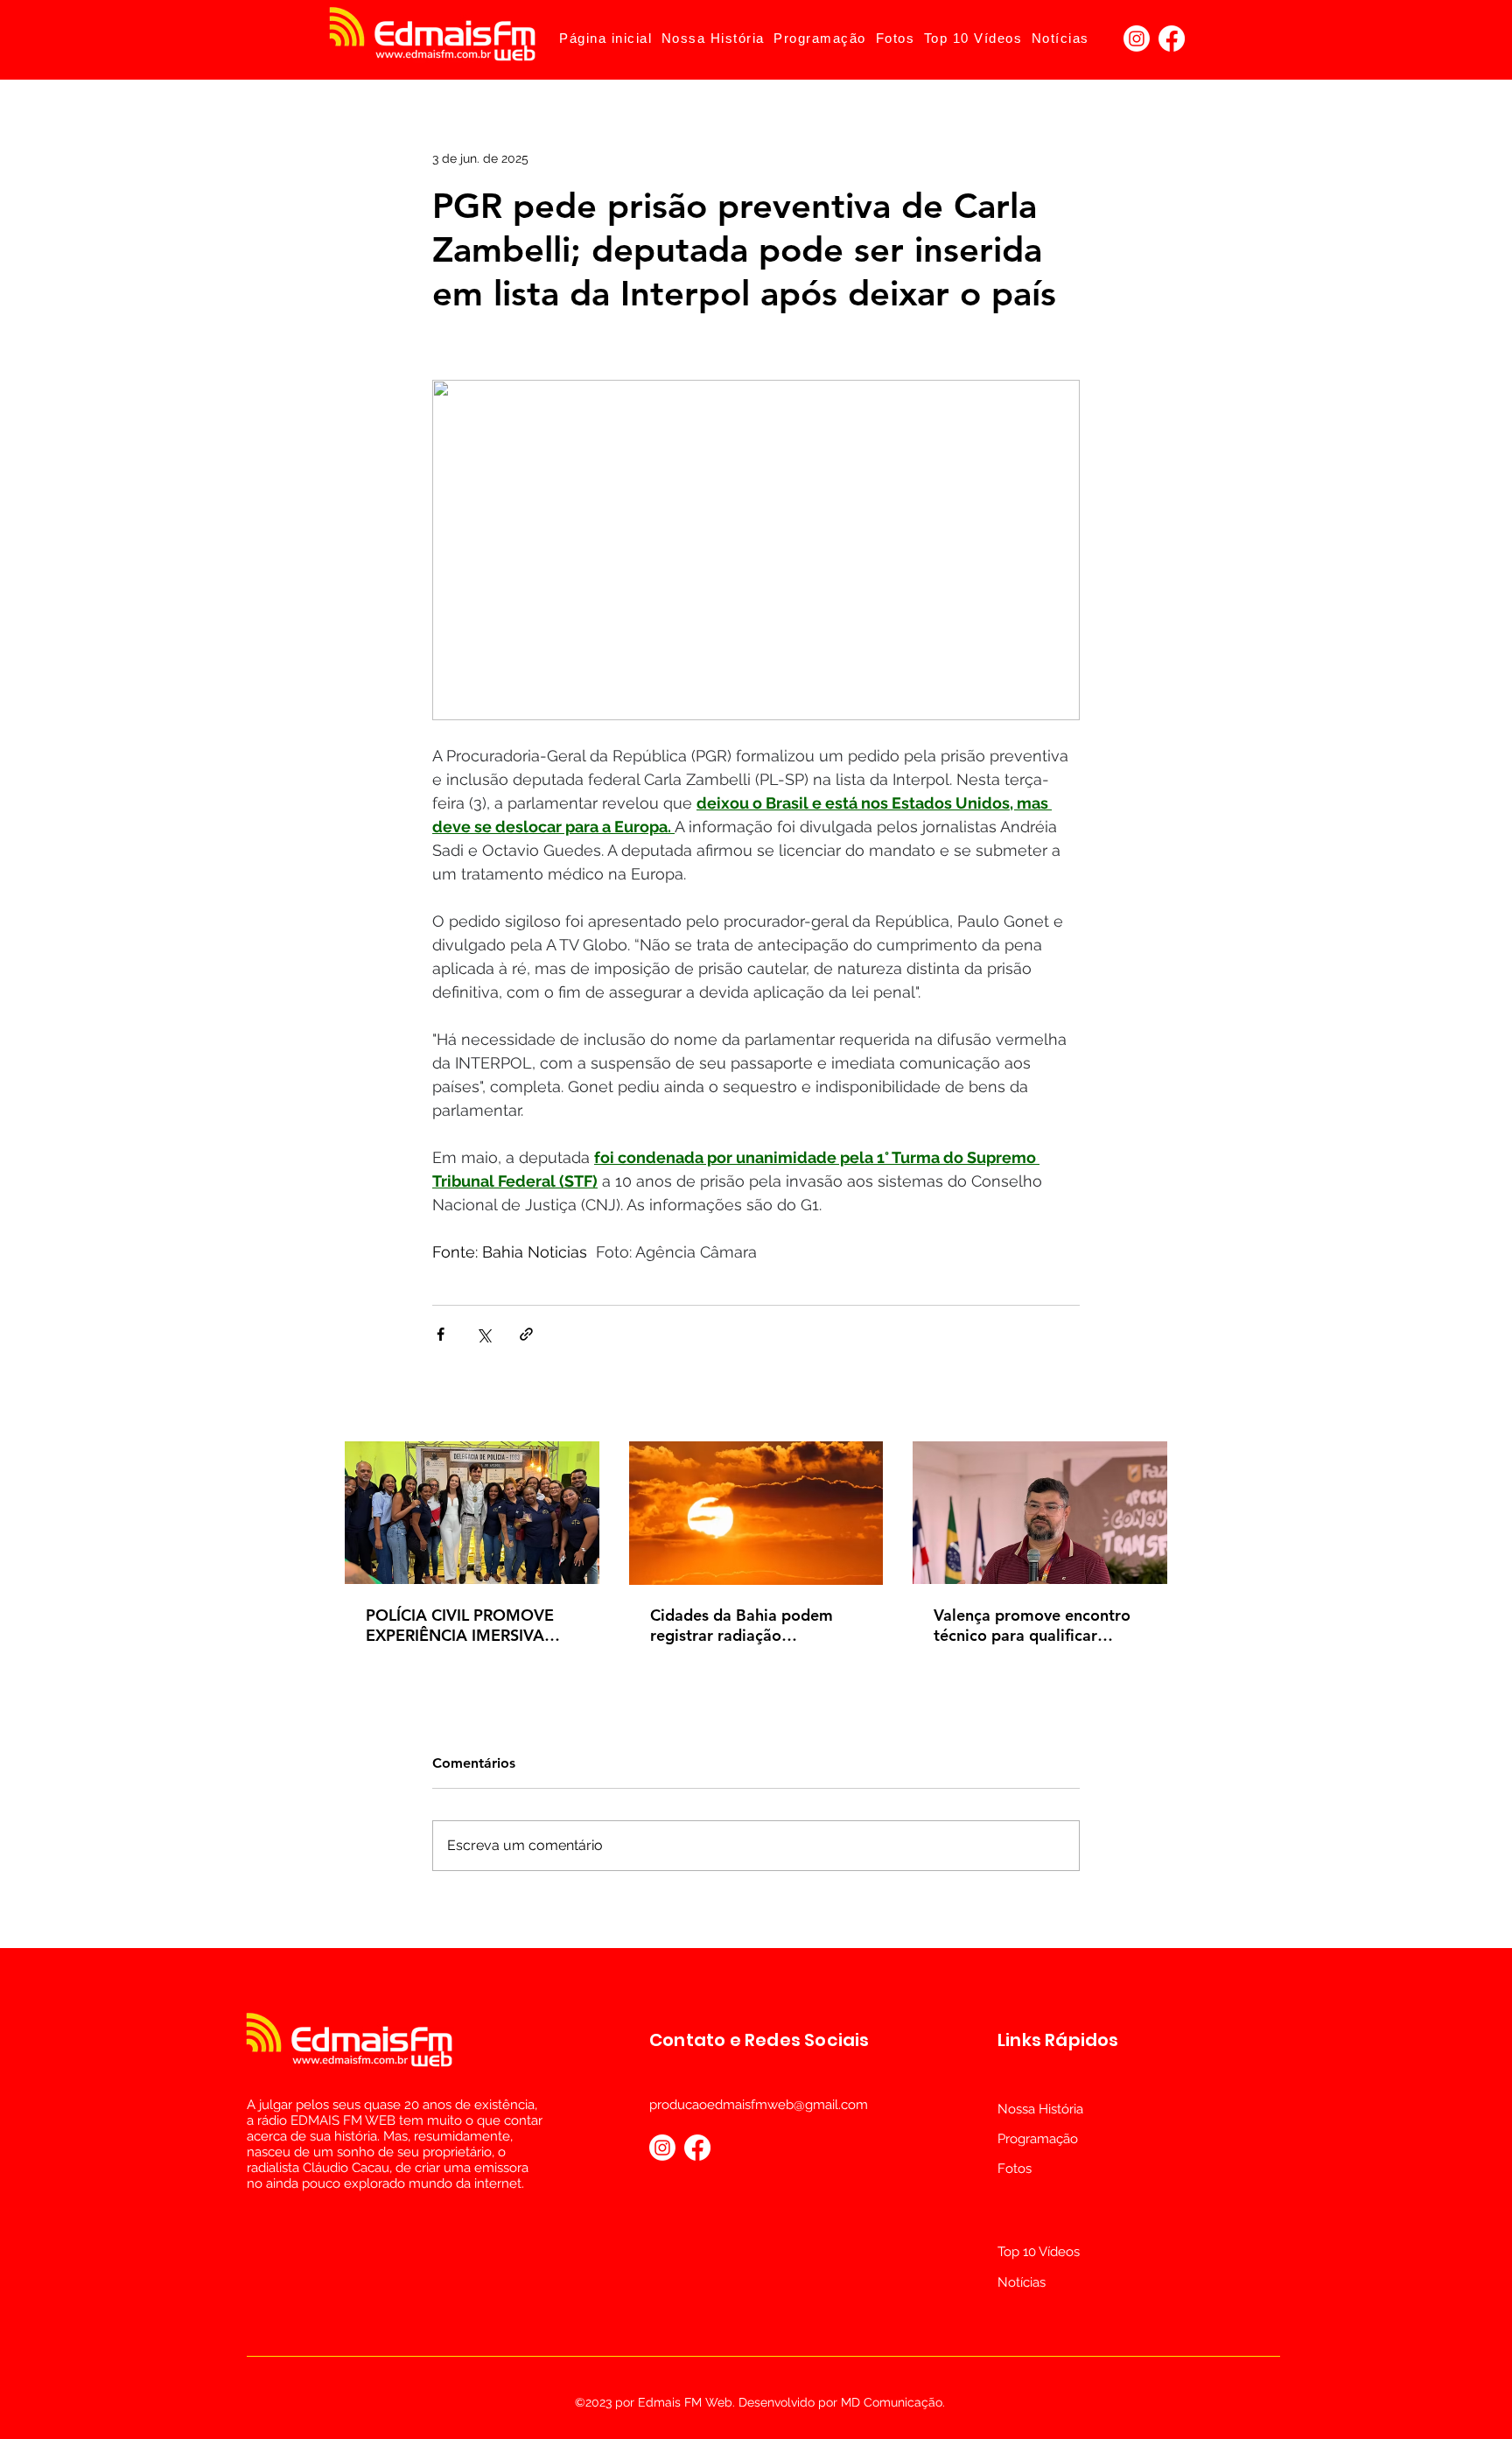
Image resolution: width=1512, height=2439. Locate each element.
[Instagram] (1137, 39)
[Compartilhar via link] (526, 1334)
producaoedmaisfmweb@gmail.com (759, 2105)
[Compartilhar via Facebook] (441, 1334)
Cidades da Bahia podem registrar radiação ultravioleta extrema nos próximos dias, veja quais (742, 1625)
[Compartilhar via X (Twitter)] (483, 1334)
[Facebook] (1172, 39)
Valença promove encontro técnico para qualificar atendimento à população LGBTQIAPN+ (1032, 1625)
